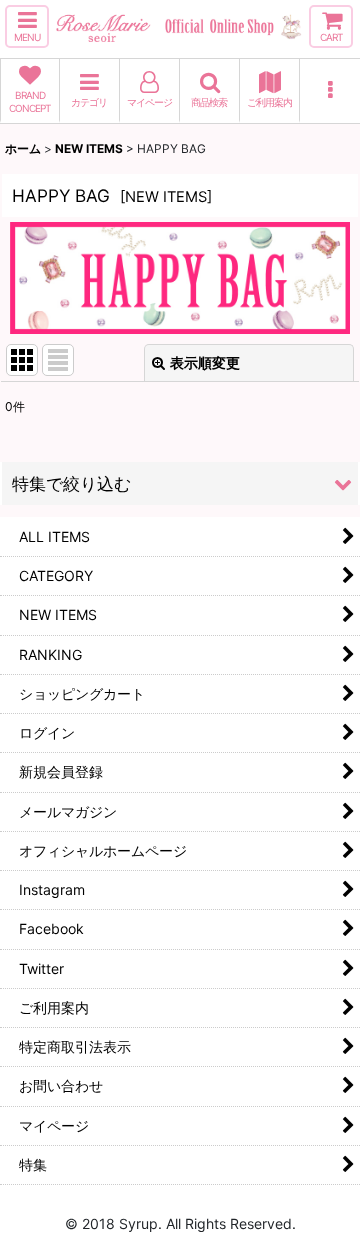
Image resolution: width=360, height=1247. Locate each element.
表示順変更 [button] (205, 362)
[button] (27, 26)
